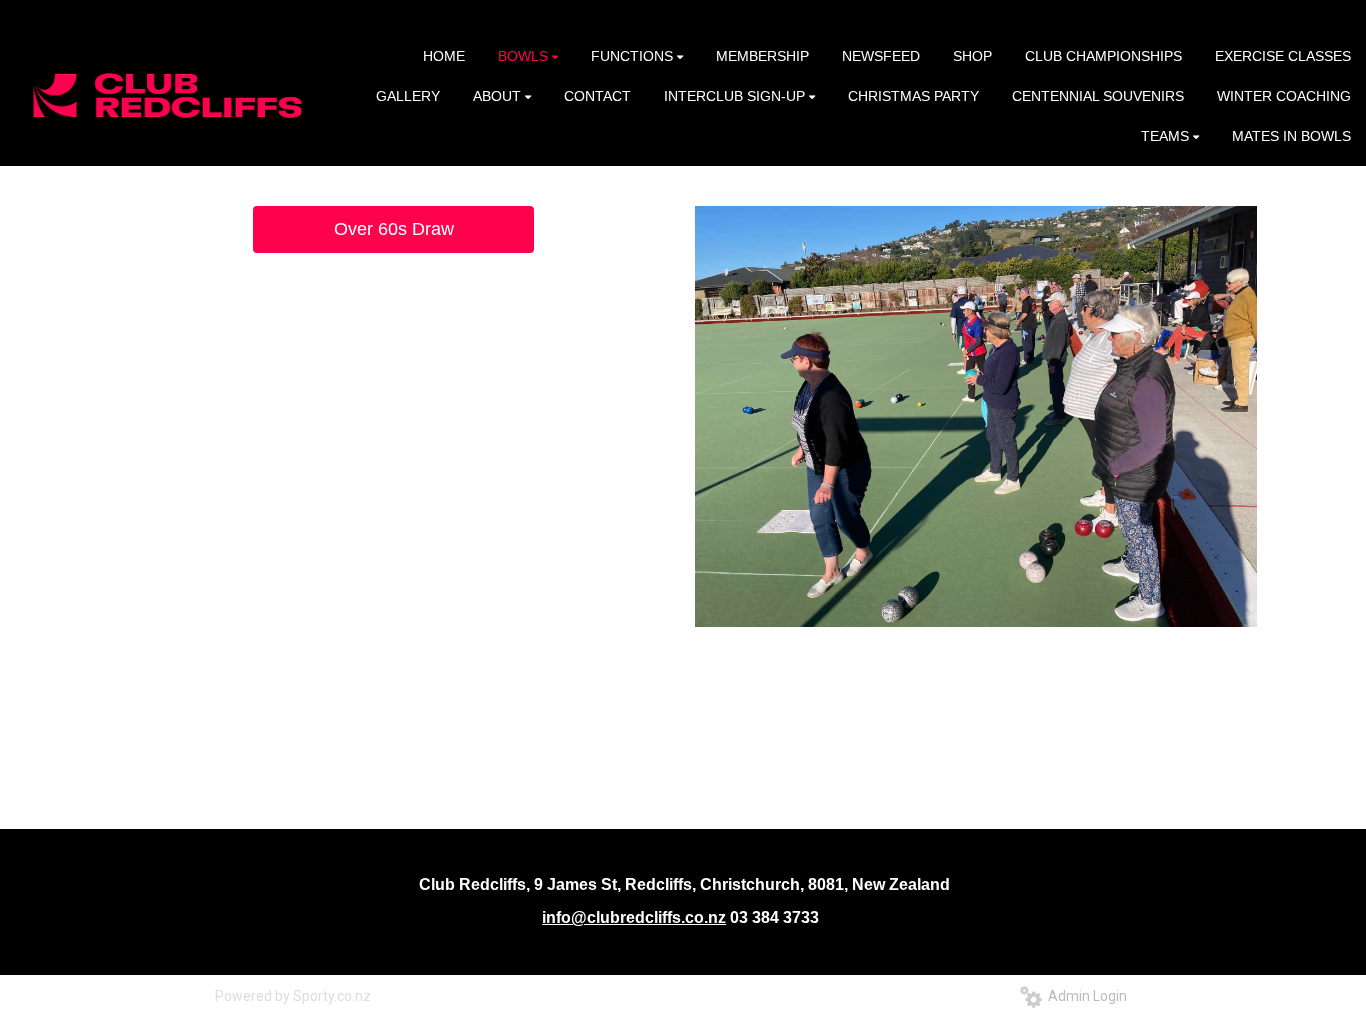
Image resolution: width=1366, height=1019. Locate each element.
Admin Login (1084, 996)
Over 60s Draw (394, 229)
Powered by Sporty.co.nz (293, 996)
